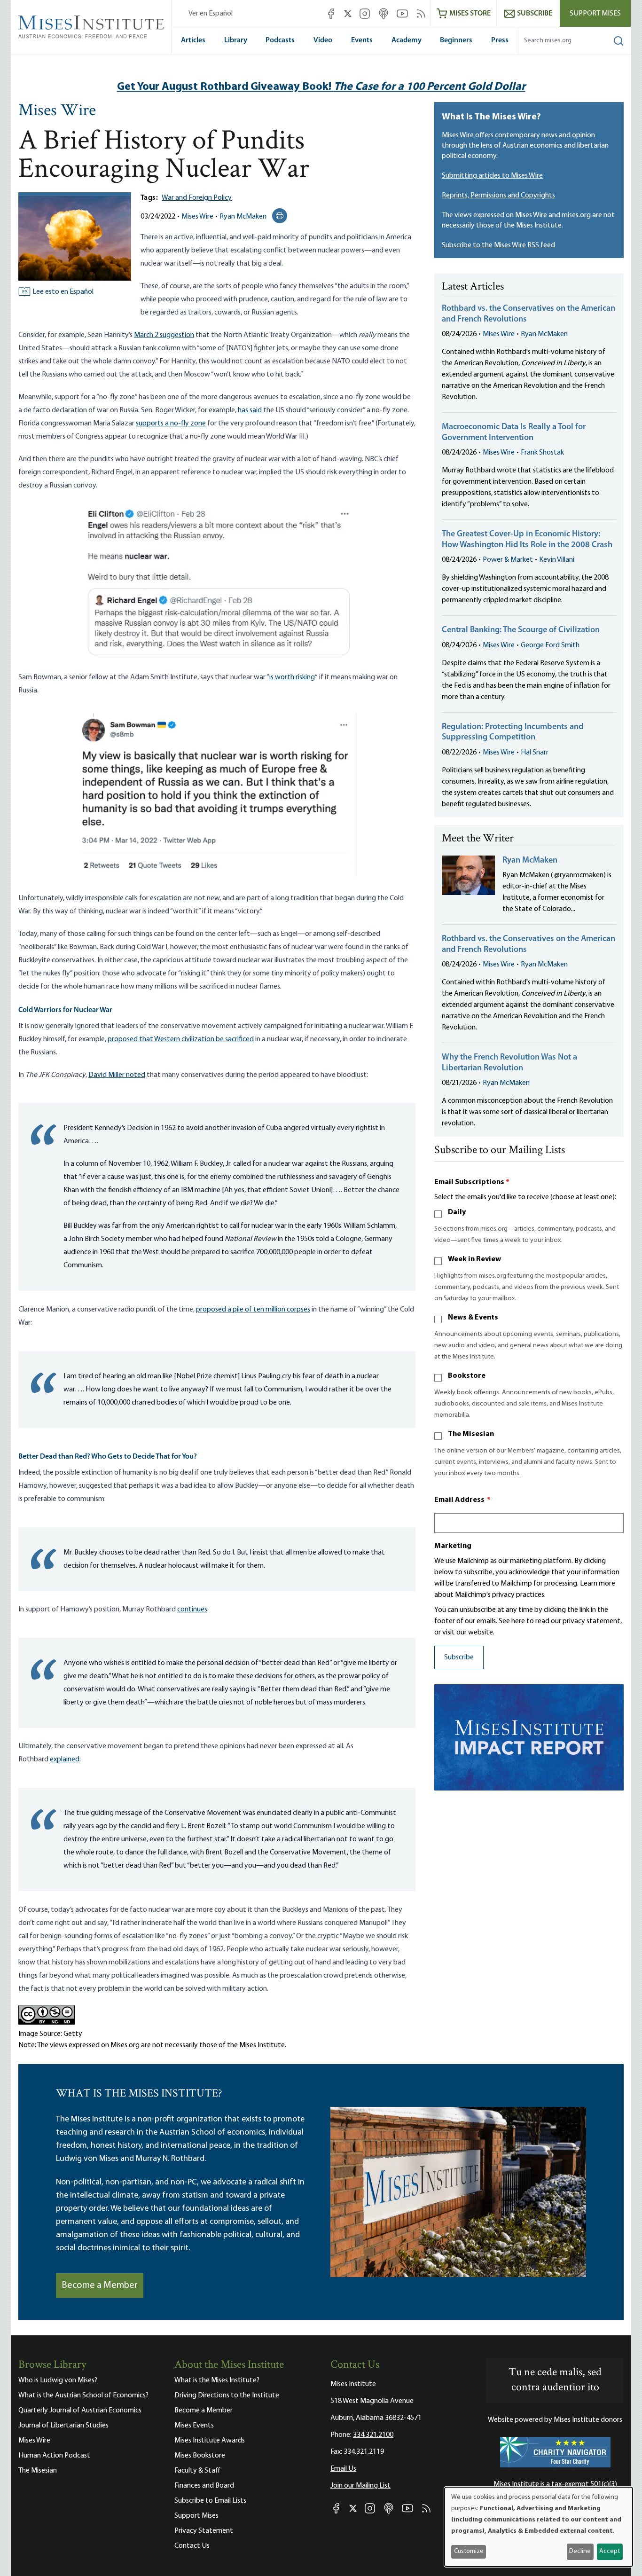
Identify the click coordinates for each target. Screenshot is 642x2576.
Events (362, 40)
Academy (407, 40)
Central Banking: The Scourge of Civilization (521, 630)
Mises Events (194, 2426)
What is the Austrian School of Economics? (83, 2395)
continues (192, 1610)
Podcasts (280, 40)
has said (250, 410)
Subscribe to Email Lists (210, 2501)
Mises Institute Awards (210, 2441)
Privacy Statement (204, 2531)
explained (65, 1759)
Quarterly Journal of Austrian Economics (80, 2411)
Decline (580, 2551)
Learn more (598, 1584)
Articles (193, 40)
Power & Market (508, 560)
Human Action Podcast (54, 2456)
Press (500, 40)
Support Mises (595, 14)
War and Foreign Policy (197, 198)
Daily (457, 1212)
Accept (610, 2551)
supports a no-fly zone (171, 424)
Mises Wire (57, 111)
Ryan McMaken (243, 217)
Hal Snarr (535, 753)
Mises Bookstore (200, 2456)
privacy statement (591, 1621)
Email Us (343, 2469)
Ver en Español (211, 14)
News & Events (473, 1318)
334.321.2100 (373, 2435)
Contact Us (192, 2546)
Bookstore (467, 1376)
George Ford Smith (550, 645)
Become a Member (100, 2285)
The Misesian (471, 1434)
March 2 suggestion (164, 335)
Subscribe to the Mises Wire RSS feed (498, 245)
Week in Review (474, 1259)
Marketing (453, 1546)
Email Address (462, 1500)
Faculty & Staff (197, 2471)
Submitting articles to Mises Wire (492, 176)
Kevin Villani (557, 560)
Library (236, 40)
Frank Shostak (542, 453)
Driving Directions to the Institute (227, 2395)
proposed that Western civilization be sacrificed (181, 1039)
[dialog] (539, 2527)
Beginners (456, 40)
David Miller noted (117, 1075)
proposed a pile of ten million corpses (253, 1310)
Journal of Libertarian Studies (63, 2426)
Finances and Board (204, 2486)
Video (323, 40)
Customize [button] (469, 2551)
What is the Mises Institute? (217, 2380)
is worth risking (292, 677)
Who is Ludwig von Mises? (58, 2380)
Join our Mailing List (360, 2486)
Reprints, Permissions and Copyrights (498, 196)
